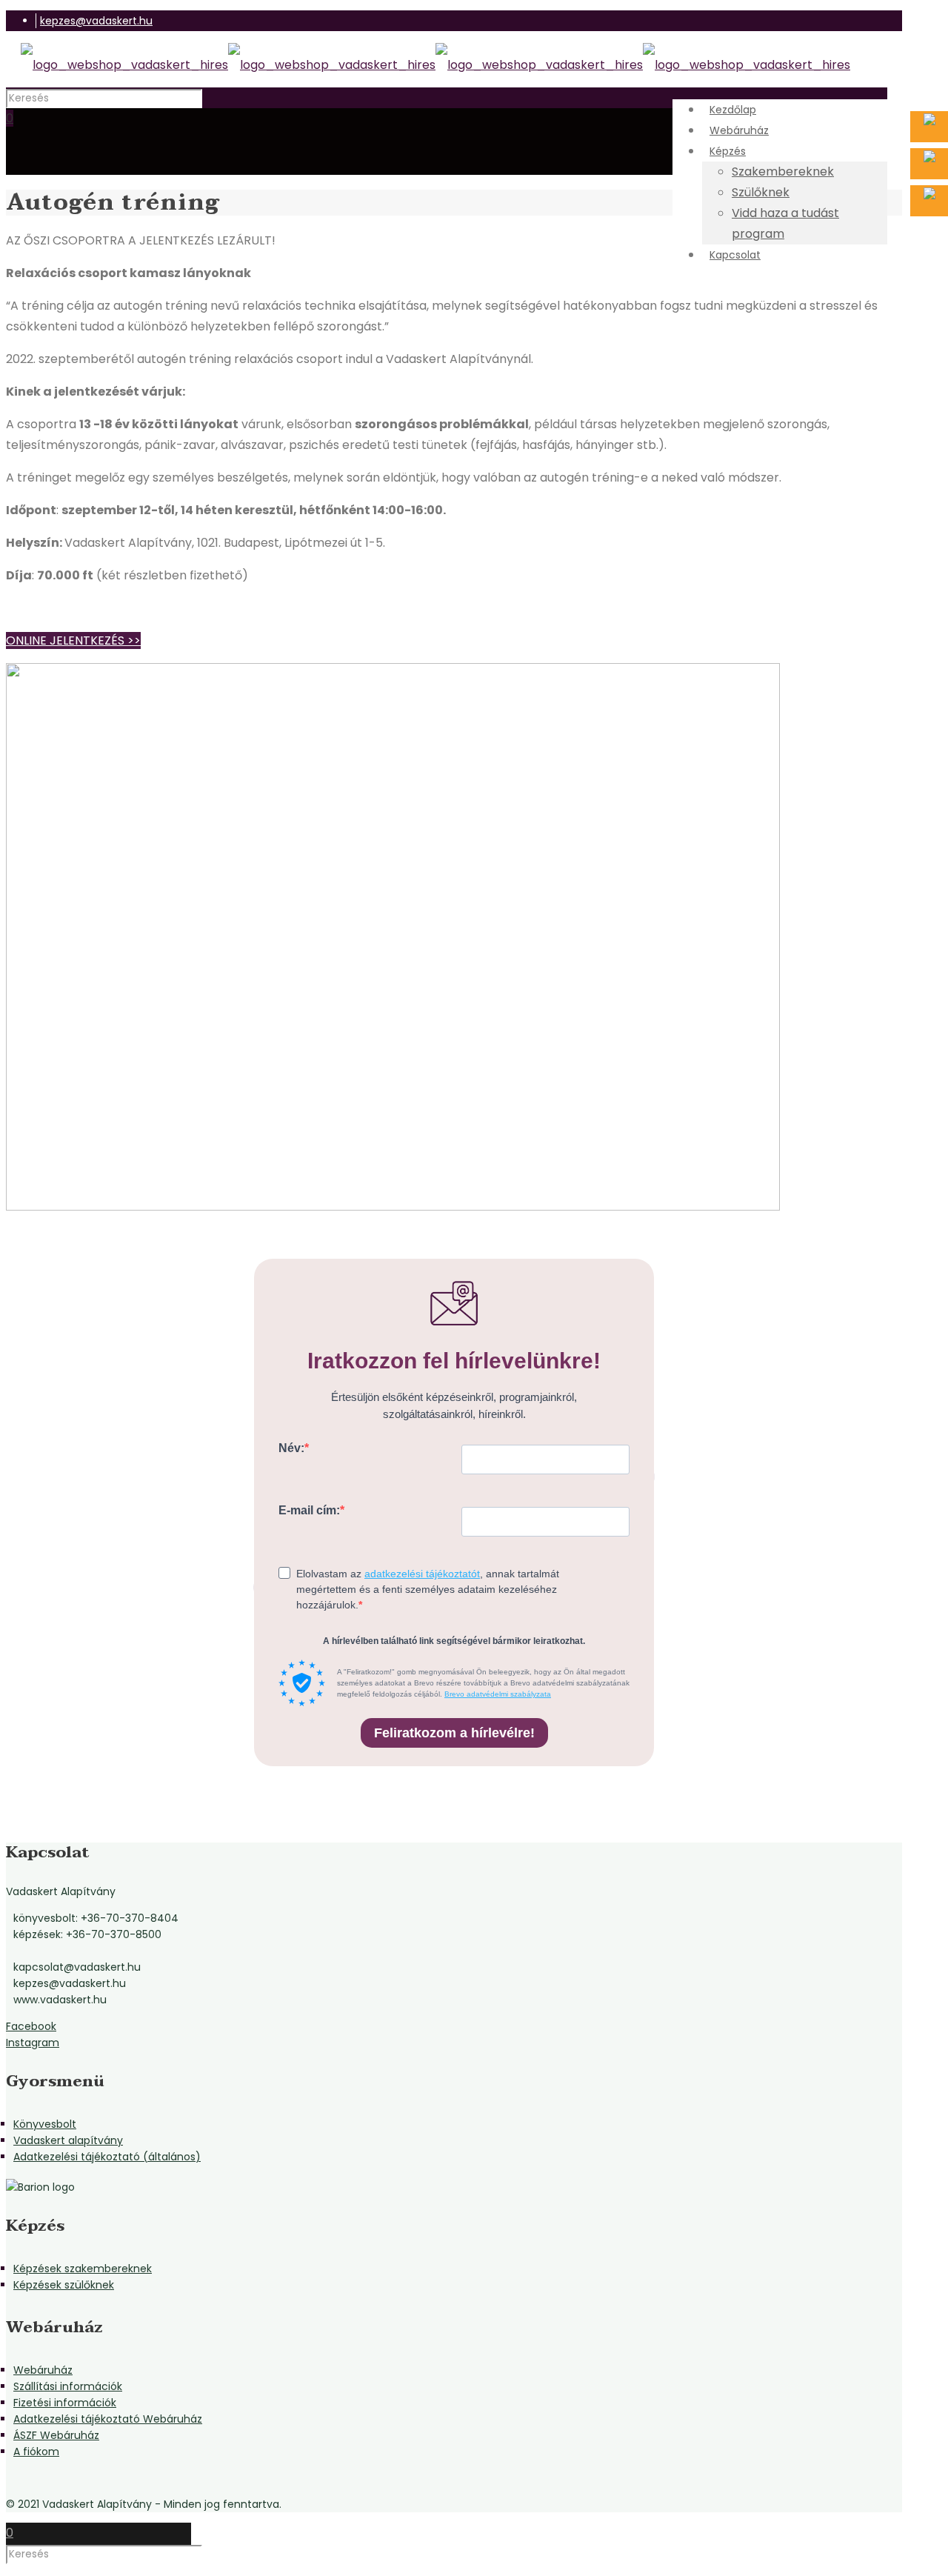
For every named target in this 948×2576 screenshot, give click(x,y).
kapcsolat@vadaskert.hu (77, 1967)
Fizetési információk (65, 2403)
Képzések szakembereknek (83, 2269)
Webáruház (43, 2370)
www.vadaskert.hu (60, 2000)
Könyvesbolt (45, 2124)
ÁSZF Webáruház (56, 2435)
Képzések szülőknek (64, 2285)
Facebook (31, 2026)
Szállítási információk (68, 2386)
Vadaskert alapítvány (68, 2140)
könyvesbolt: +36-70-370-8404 (96, 1918)
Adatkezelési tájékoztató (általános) (107, 2157)
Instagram (33, 2043)
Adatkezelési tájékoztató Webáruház (108, 2419)
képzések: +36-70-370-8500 (87, 1934)
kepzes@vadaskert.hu (96, 21)
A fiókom (36, 2452)
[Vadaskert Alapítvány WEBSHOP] (435, 65)
